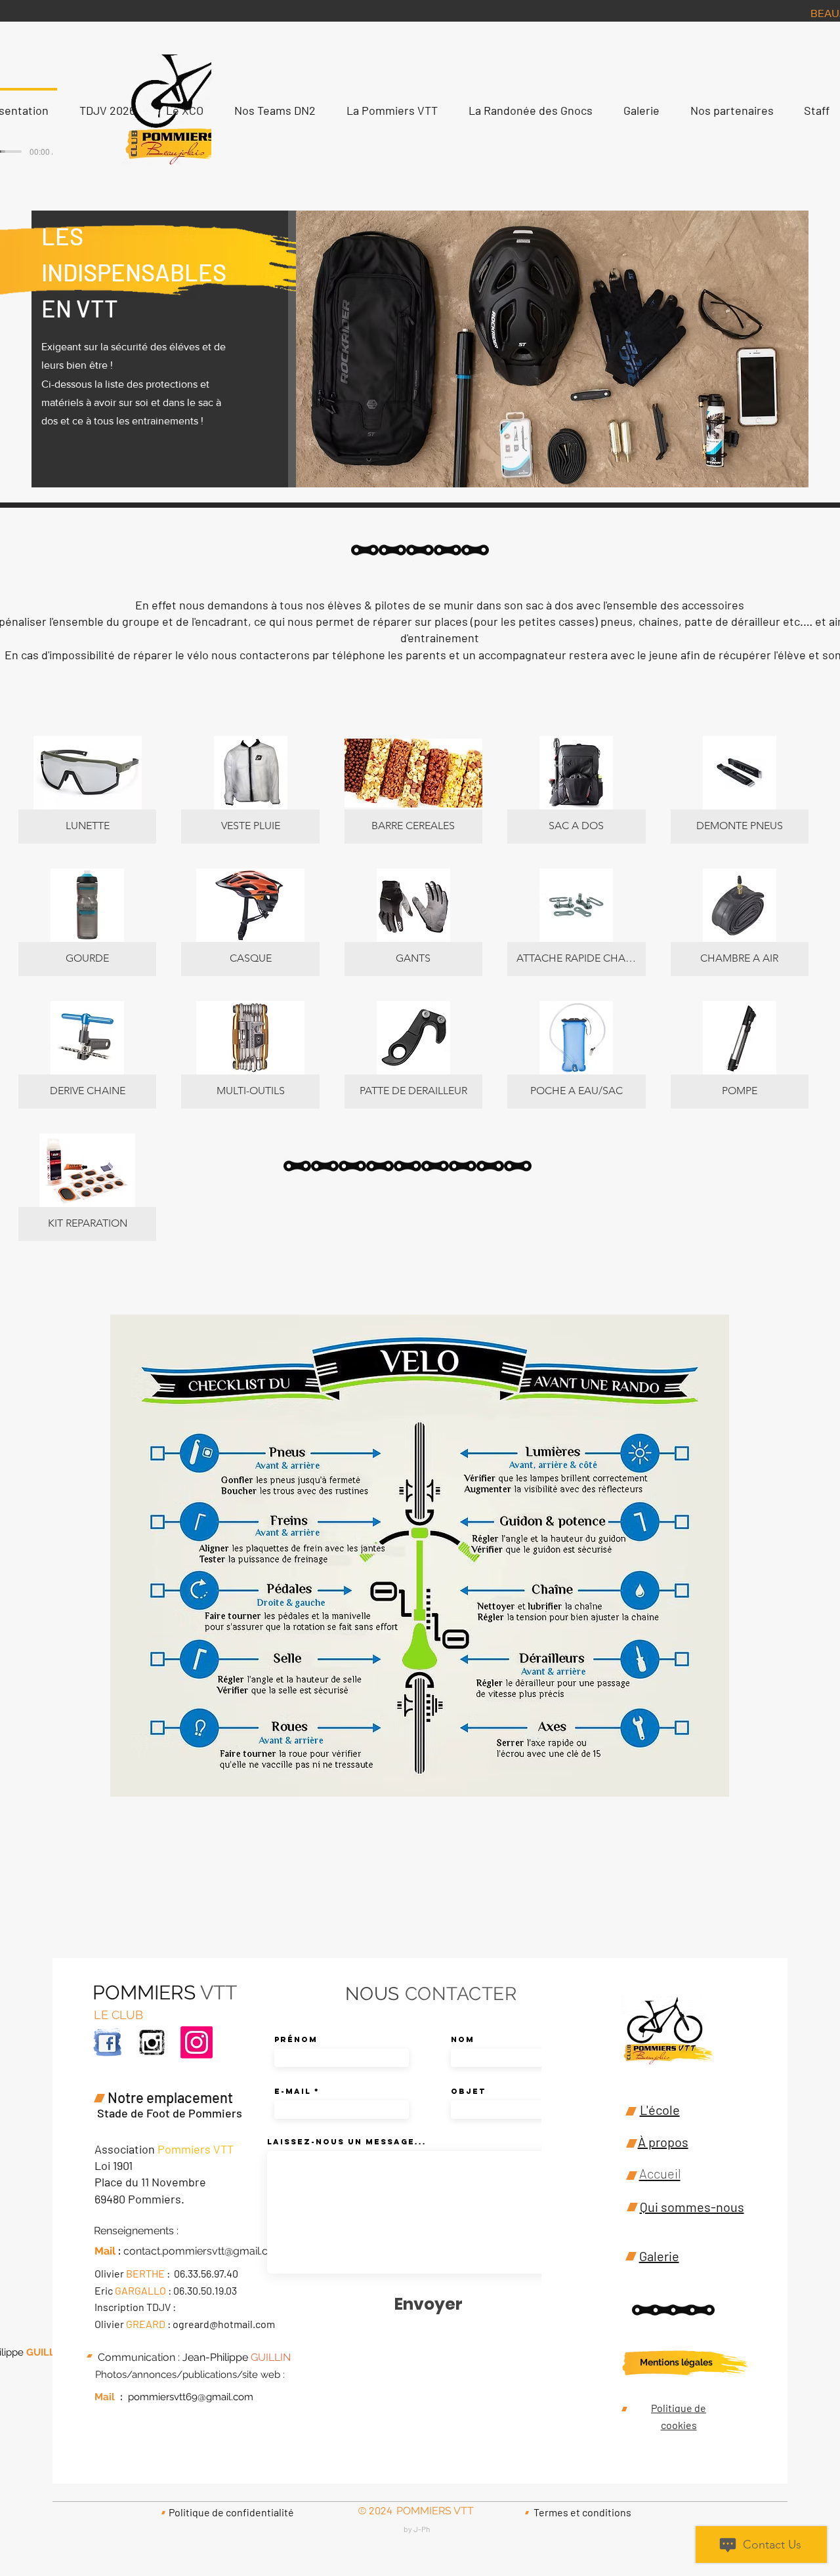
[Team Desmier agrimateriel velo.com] (152, 2042)
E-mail (293, 2091)
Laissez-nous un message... (347, 2142)
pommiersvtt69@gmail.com (191, 2397)
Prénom (296, 2039)
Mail (105, 2397)
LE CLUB (118, 2015)
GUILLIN (44, 2352)
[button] (87, 790)
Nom (463, 2039)
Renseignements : (136, 2231)
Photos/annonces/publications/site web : (190, 2375)
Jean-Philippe (215, 2357)
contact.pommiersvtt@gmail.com (204, 2251)
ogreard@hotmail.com (224, 2324)
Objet (468, 2091)
